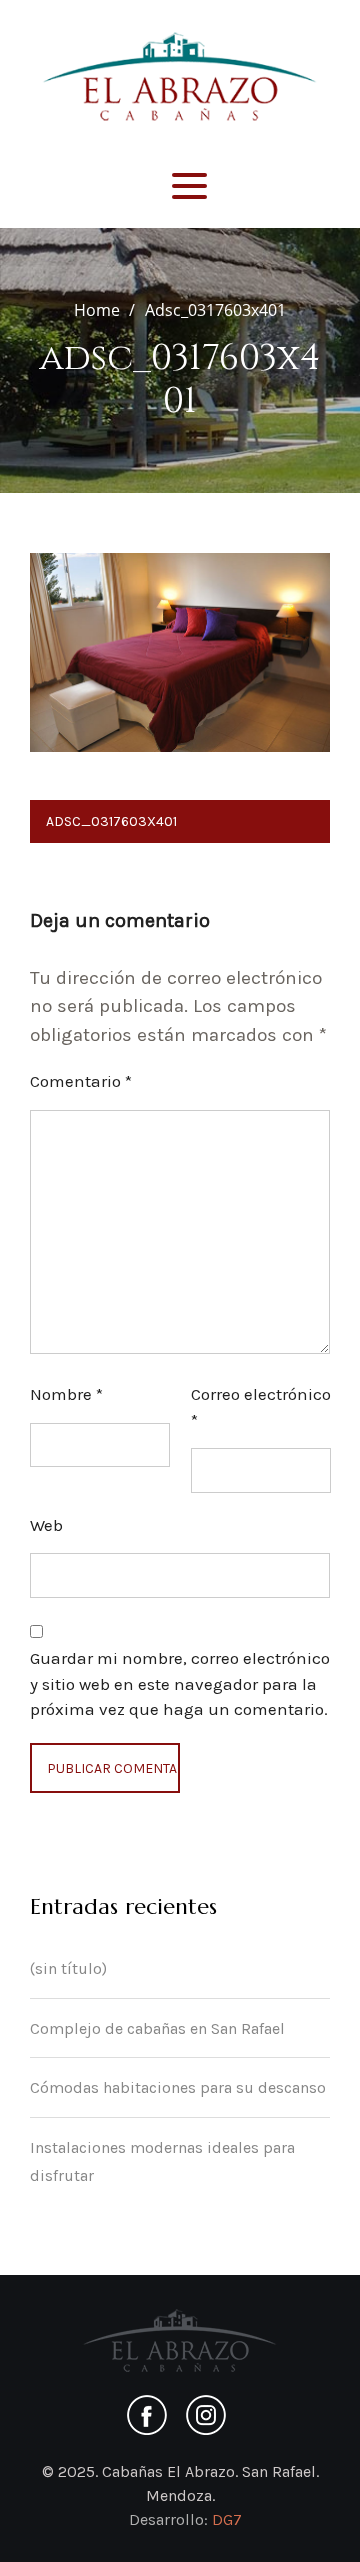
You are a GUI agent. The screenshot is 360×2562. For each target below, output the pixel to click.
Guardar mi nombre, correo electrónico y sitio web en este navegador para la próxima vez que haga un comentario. (180, 1683)
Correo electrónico (261, 1407)
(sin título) (68, 1968)
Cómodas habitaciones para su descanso (178, 2087)
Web (46, 1525)
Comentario (81, 1081)
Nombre (66, 1394)
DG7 (227, 2519)
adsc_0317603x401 (111, 821)
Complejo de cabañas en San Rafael (157, 2028)
